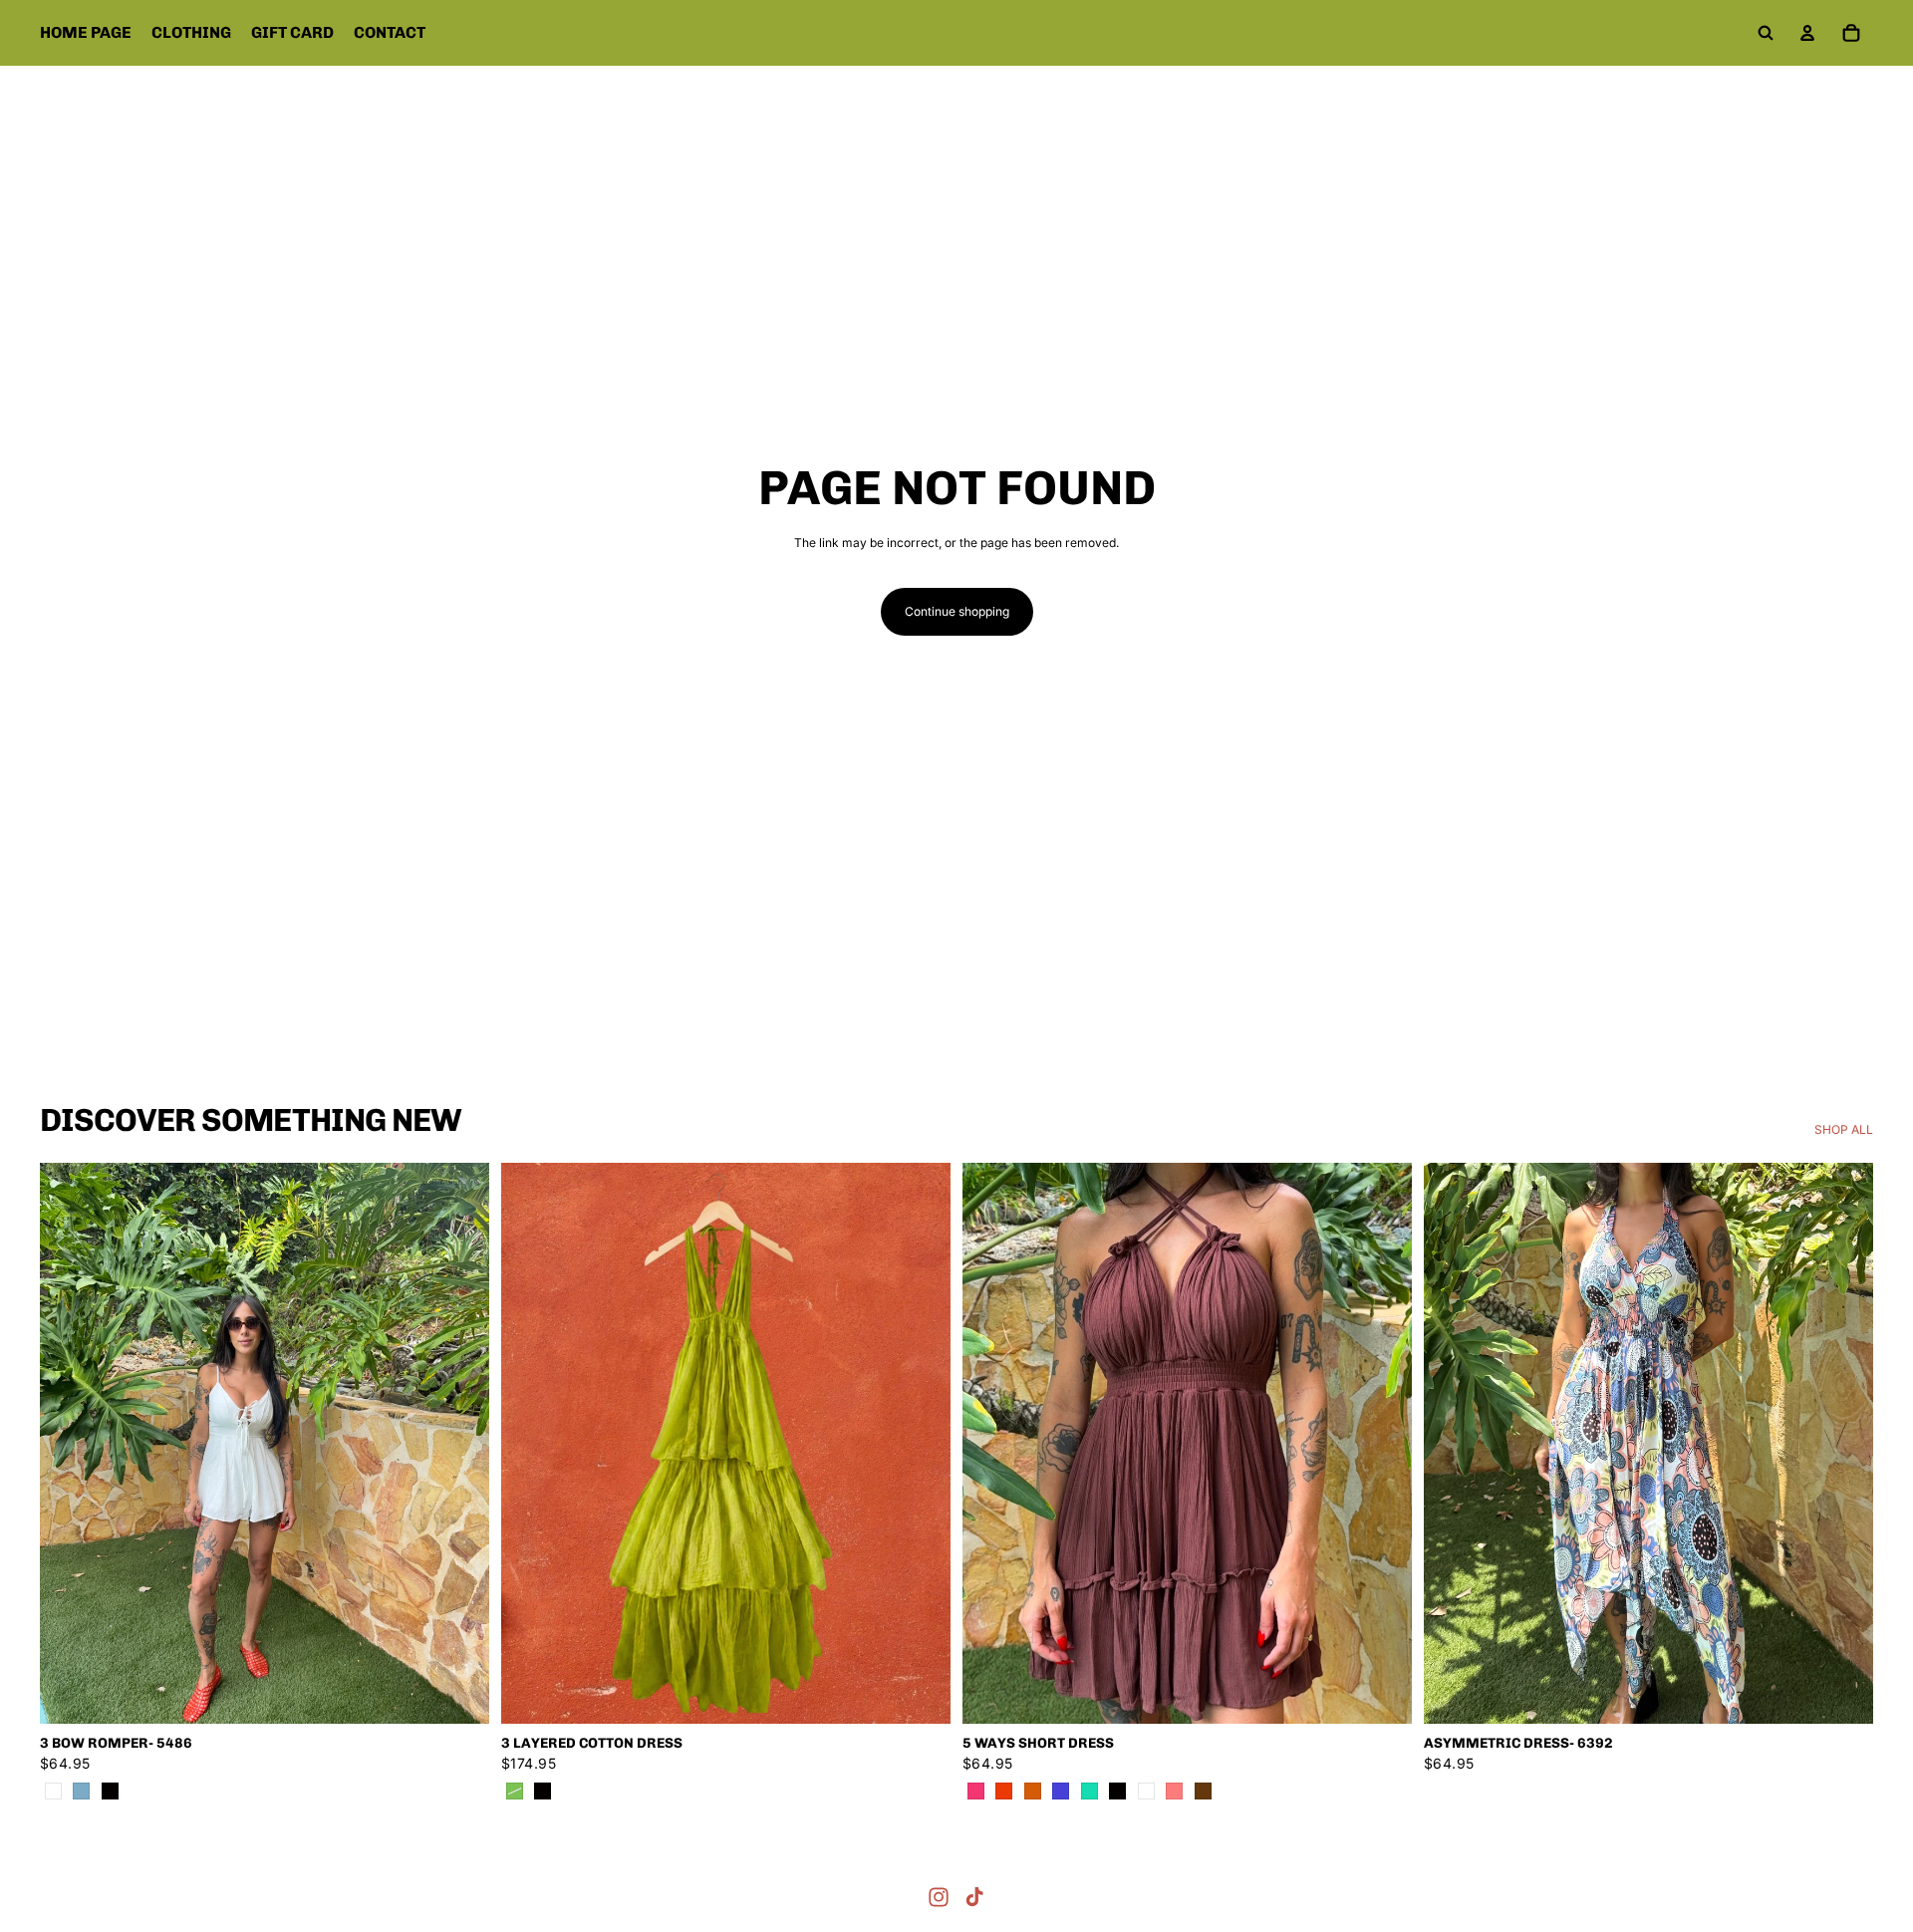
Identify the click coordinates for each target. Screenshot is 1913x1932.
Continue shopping (957, 611)
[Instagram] (939, 1897)
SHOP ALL (1844, 1129)
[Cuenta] (1807, 33)
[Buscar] (1766, 33)
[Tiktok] (974, 1897)
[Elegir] (458, 1694)
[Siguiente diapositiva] (459, 1444)
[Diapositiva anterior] (70, 1444)
